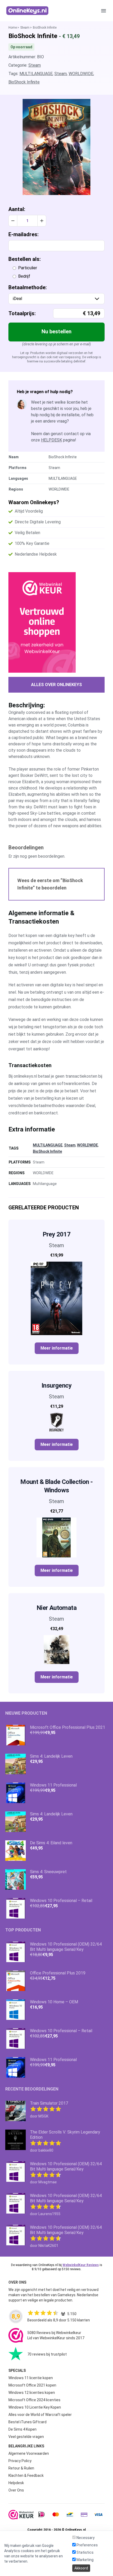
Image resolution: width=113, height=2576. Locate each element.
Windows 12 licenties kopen (32, 2393)
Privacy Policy (20, 2461)
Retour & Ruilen (21, 2468)
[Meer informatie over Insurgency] (56, 1422)
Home (13, 28)
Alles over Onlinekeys (56, 685)
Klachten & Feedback (26, 2475)
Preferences (87, 2545)
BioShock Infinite (24, 82)
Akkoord (81, 2568)
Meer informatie (57, 1348)
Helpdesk (16, 2483)
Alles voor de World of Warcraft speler (40, 2415)
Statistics (85, 2552)
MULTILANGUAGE (36, 74)
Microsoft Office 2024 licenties (34, 2400)
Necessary (85, 2538)
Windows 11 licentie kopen (31, 2378)
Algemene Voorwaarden (29, 2453)
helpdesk (52, 440)
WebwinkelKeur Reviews (81, 2265)
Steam (25, 28)
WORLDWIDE (81, 74)
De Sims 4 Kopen (22, 2429)
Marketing (85, 2560)
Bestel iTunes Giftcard (27, 2422)
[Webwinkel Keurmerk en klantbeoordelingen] (56, 622)
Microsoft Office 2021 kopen (32, 2385)
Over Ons (16, 2490)
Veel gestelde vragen (26, 2437)
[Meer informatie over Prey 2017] (56, 1298)
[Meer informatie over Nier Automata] (56, 1650)
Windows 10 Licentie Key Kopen (35, 2407)
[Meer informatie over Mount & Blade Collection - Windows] (56, 1537)
